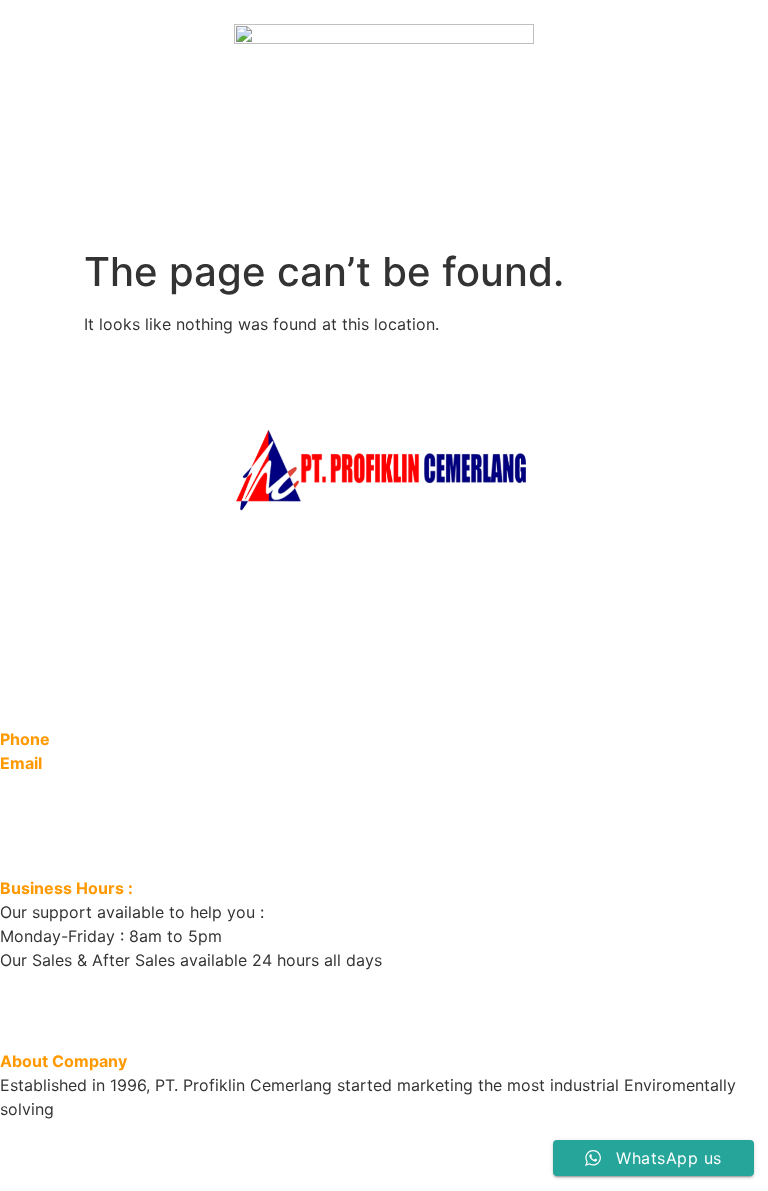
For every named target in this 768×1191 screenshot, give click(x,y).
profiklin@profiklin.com (157, 763)
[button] (384, 205)
